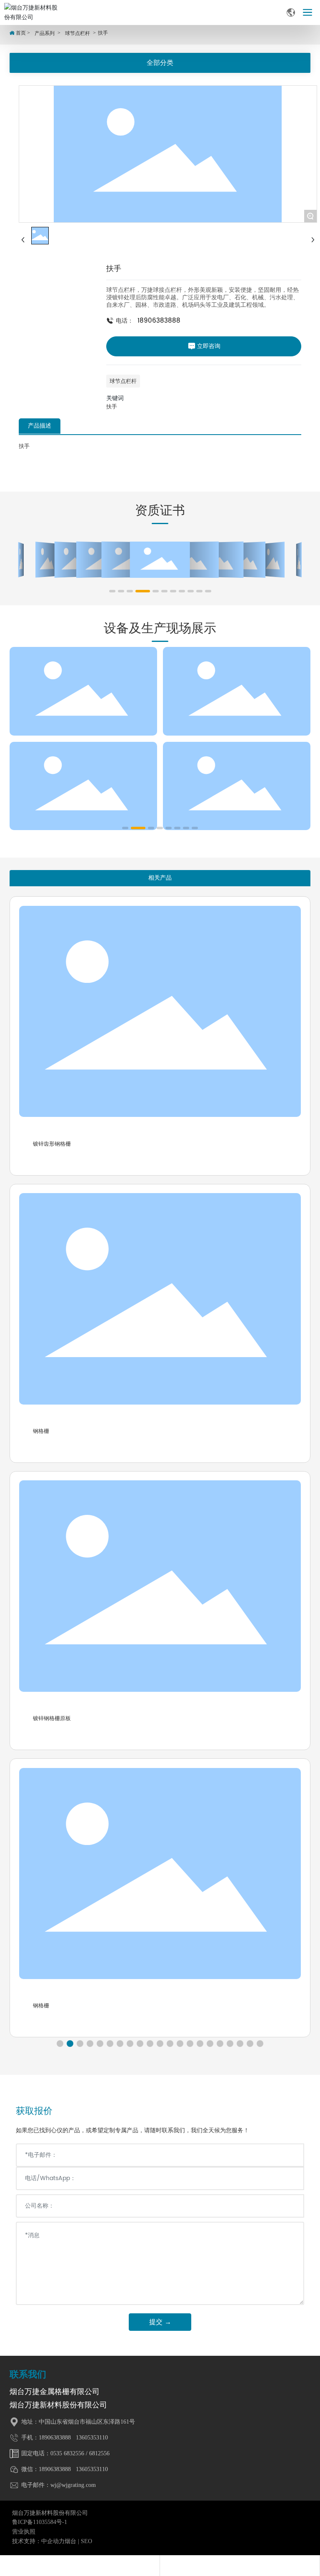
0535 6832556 (67, 2453)
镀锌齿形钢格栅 (52, 1144)
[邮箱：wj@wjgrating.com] (240, 2566)
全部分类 (160, 63)
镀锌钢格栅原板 (52, 1718)
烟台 (70, 2541)
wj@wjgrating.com (73, 2485)
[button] (112, 591)
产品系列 (45, 33)
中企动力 (53, 2541)
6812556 (99, 2453)
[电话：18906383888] (80, 2566)
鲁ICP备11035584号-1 (40, 2522)
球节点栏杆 (77, 33)
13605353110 (91, 2438)
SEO (86, 2541)
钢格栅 (41, 1431)
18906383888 (159, 321)
